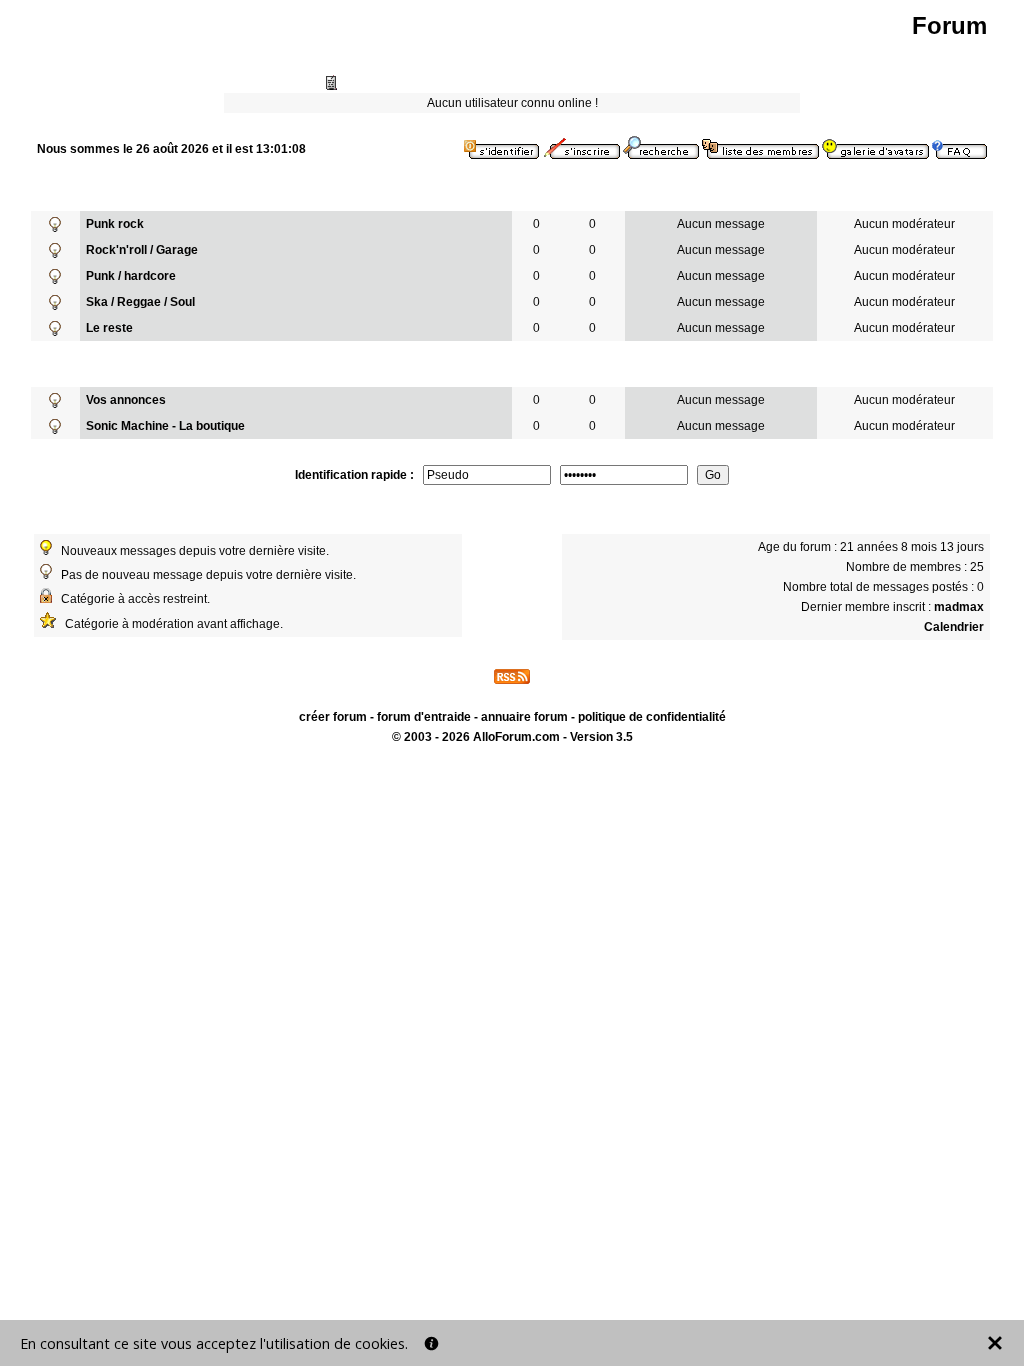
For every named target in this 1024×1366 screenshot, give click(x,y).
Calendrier (954, 627)
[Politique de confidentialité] (431, 1343)
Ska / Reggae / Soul (140, 302)
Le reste (109, 328)
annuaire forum (524, 717)
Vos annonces (126, 400)
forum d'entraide (424, 717)
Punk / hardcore (131, 276)
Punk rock (115, 224)
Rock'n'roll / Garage (142, 250)
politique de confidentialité (652, 717)
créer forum (333, 717)
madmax (959, 607)
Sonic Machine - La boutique (165, 426)
